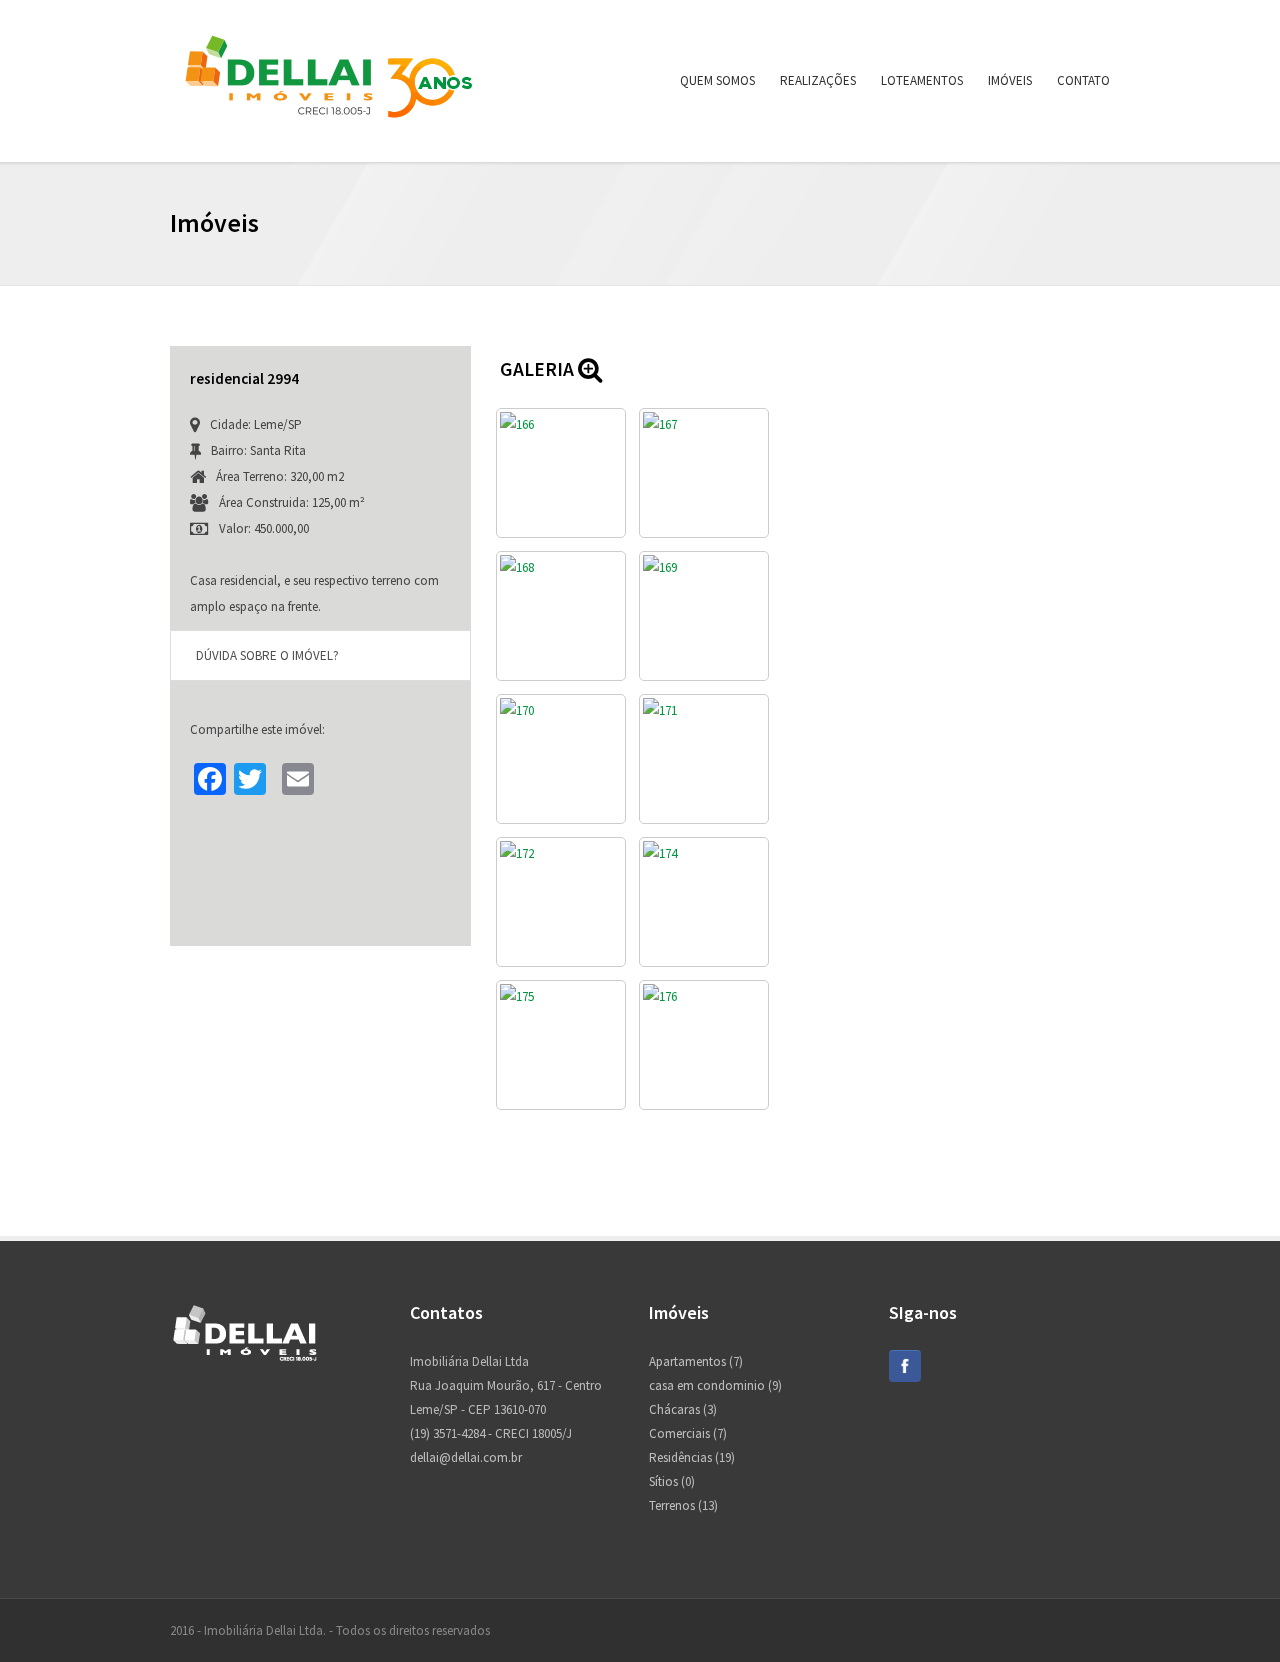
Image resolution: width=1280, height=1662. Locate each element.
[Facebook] (905, 1377)
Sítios (663, 1481)
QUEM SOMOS (717, 80)
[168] (561, 616)
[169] (704, 616)
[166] (561, 473)
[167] (704, 473)
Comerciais (679, 1433)
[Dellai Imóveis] (329, 128)
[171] (704, 759)
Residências (680, 1457)
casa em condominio (707, 1385)
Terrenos (672, 1505)
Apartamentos (687, 1361)
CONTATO (1083, 80)
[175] (561, 1045)
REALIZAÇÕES (818, 80)
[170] (561, 759)
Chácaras (674, 1409)
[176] (704, 1045)
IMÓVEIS (1010, 80)
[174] (704, 902)
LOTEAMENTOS (922, 80)
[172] (561, 902)
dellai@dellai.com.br (466, 1457)
